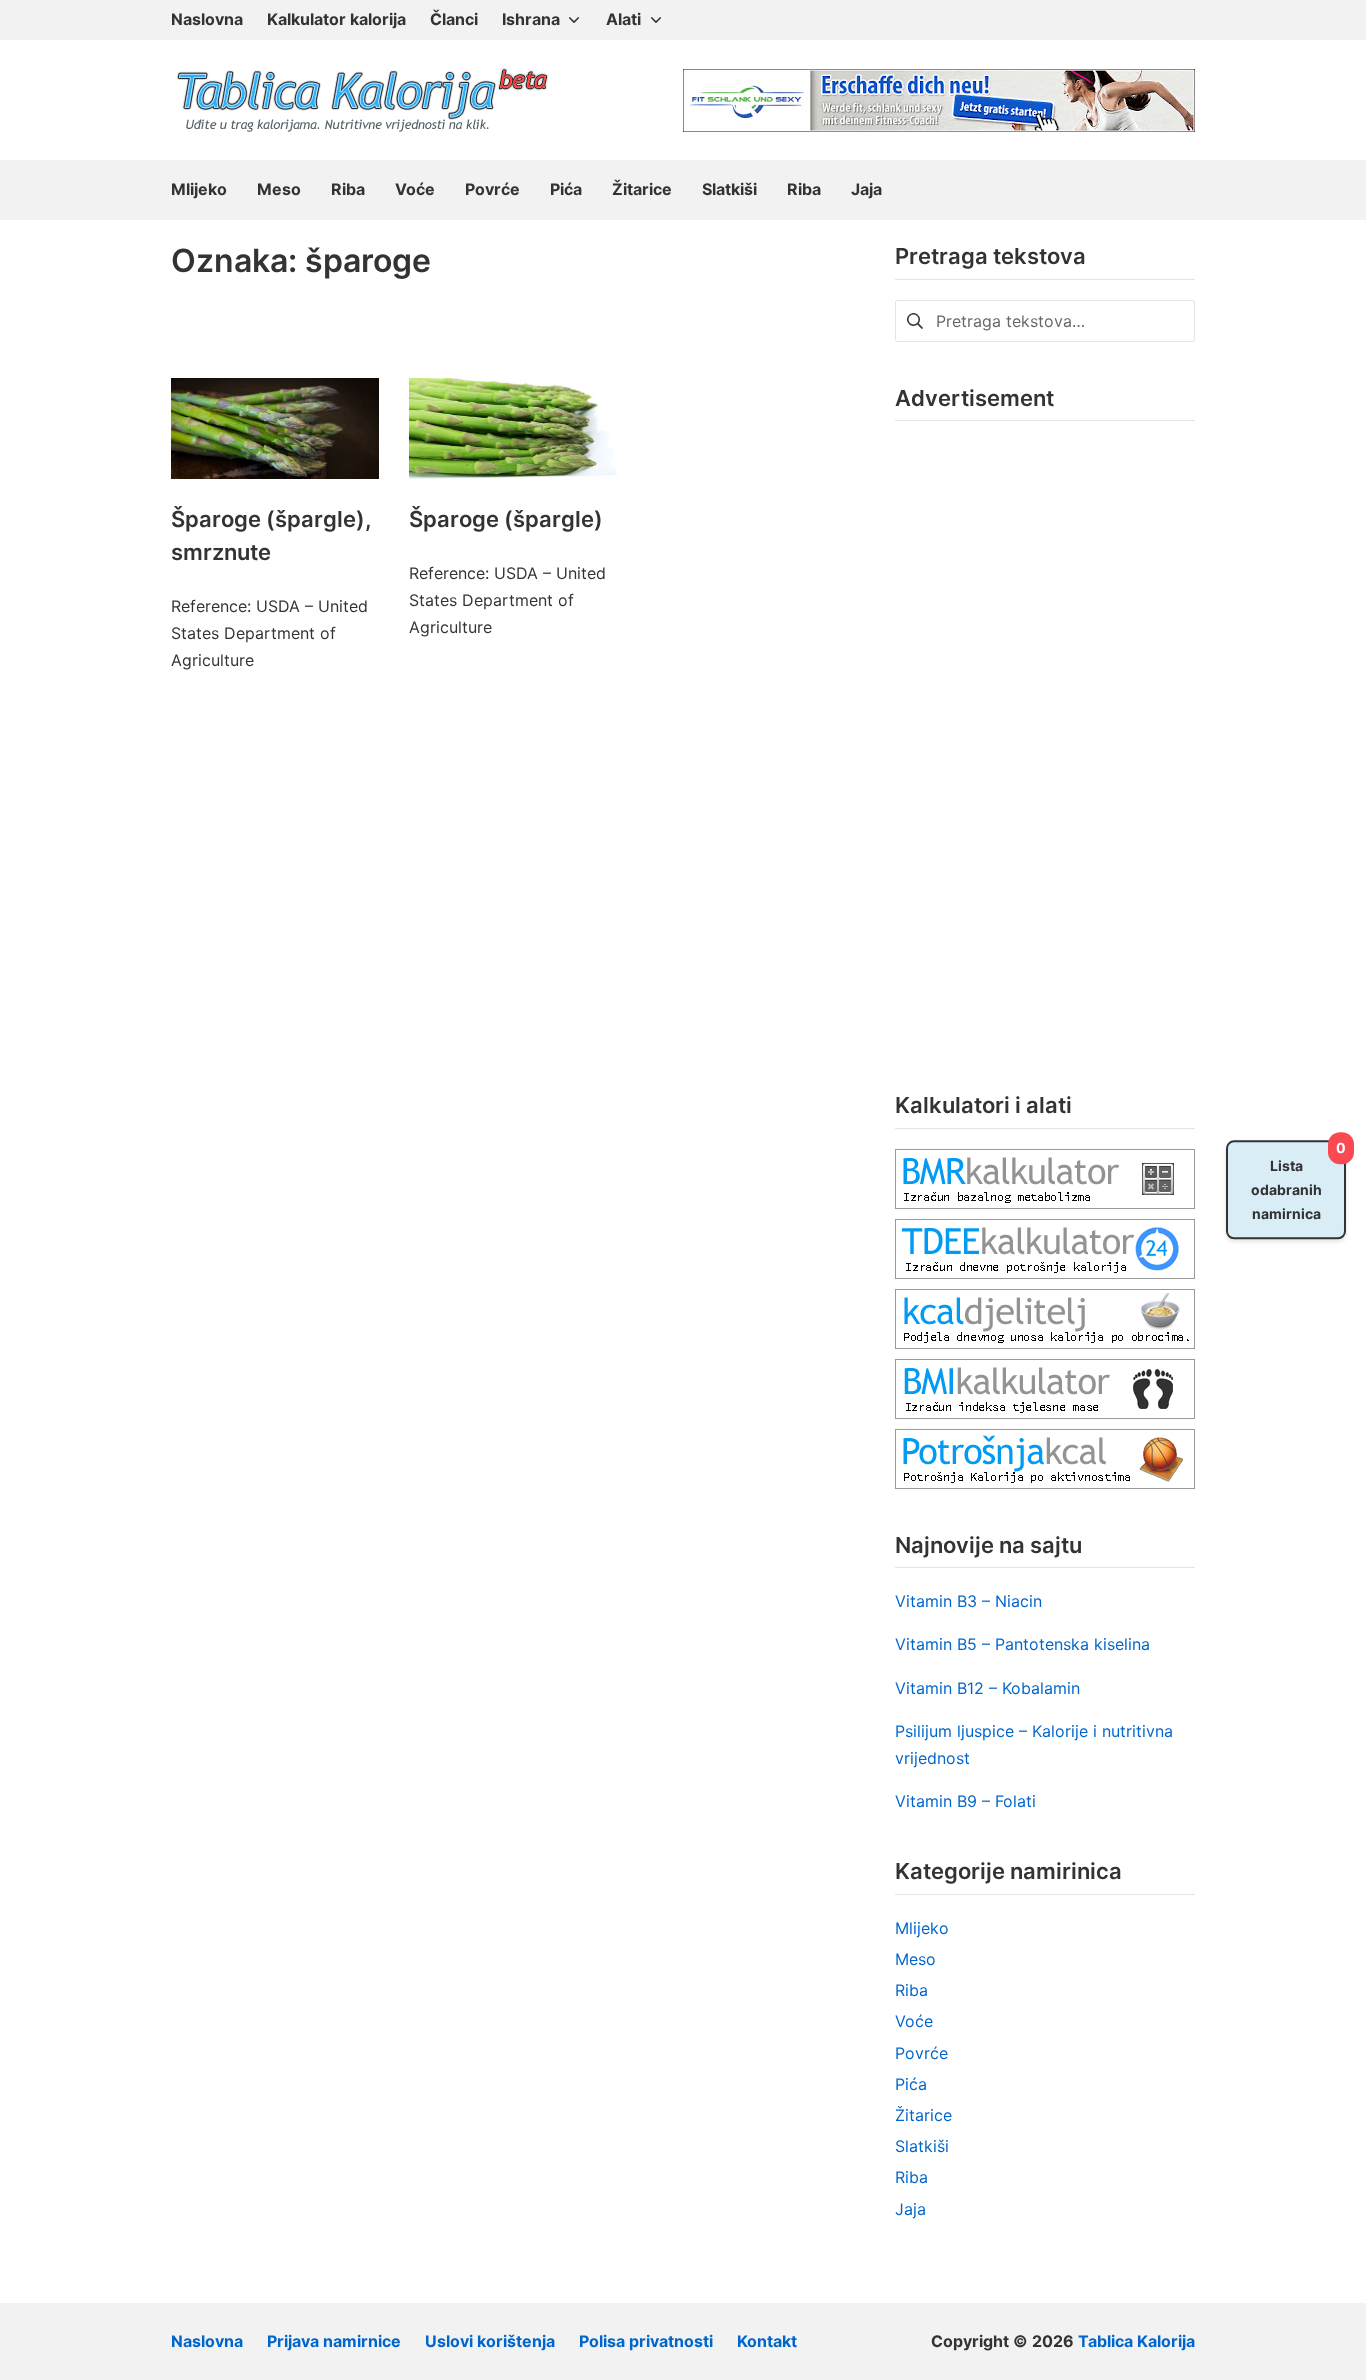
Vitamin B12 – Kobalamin (987, 1688)
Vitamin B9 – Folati (965, 1801)
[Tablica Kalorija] (361, 100)
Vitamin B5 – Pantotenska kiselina (1022, 1644)
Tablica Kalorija (1136, 2341)
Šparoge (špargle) (506, 519)
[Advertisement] (1045, 741)
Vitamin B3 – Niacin (968, 1601)
